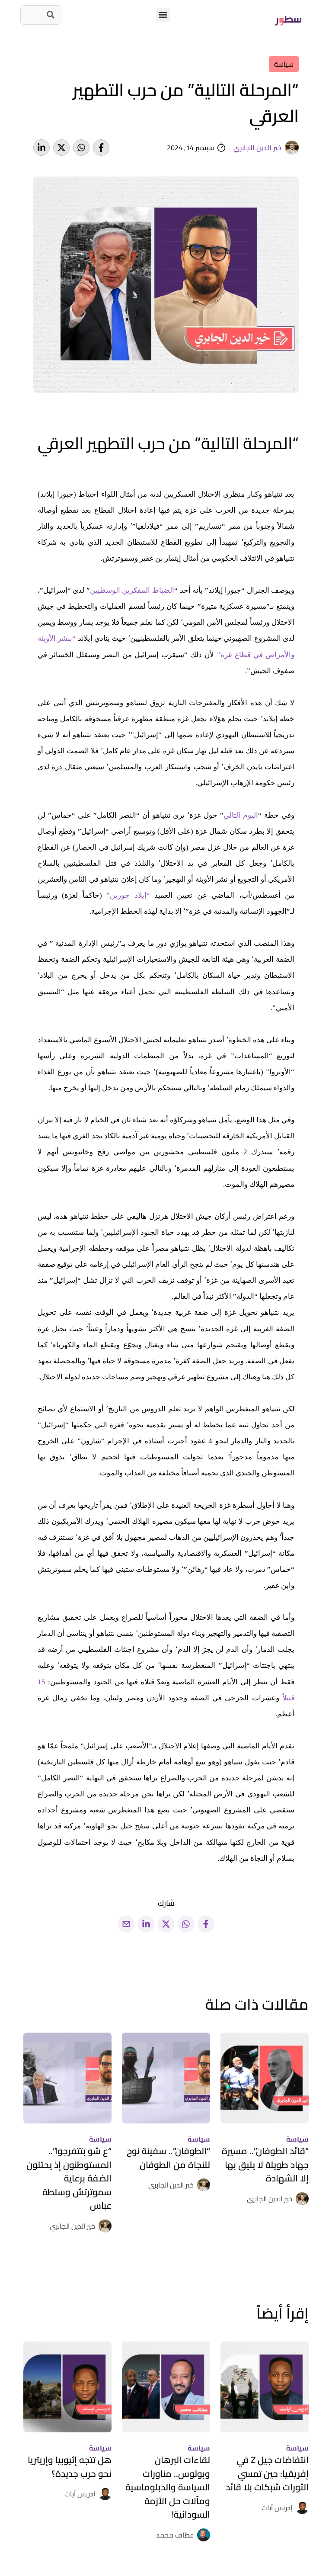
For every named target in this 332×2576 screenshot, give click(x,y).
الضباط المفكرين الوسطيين (132, 590)
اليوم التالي (241, 815)
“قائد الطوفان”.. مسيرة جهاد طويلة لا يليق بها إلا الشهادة (265, 2165)
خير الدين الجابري (257, 148)
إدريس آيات (277, 2508)
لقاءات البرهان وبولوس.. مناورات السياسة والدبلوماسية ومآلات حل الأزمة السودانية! (168, 2487)
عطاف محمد (175, 2535)
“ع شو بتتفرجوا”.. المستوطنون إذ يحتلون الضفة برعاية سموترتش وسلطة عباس (69, 2178)
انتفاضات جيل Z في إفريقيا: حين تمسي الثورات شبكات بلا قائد (267, 2473)
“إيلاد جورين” (128, 895)
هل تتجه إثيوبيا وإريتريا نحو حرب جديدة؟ (70, 2467)
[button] (163, 15)
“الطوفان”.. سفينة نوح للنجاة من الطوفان (168, 2158)
